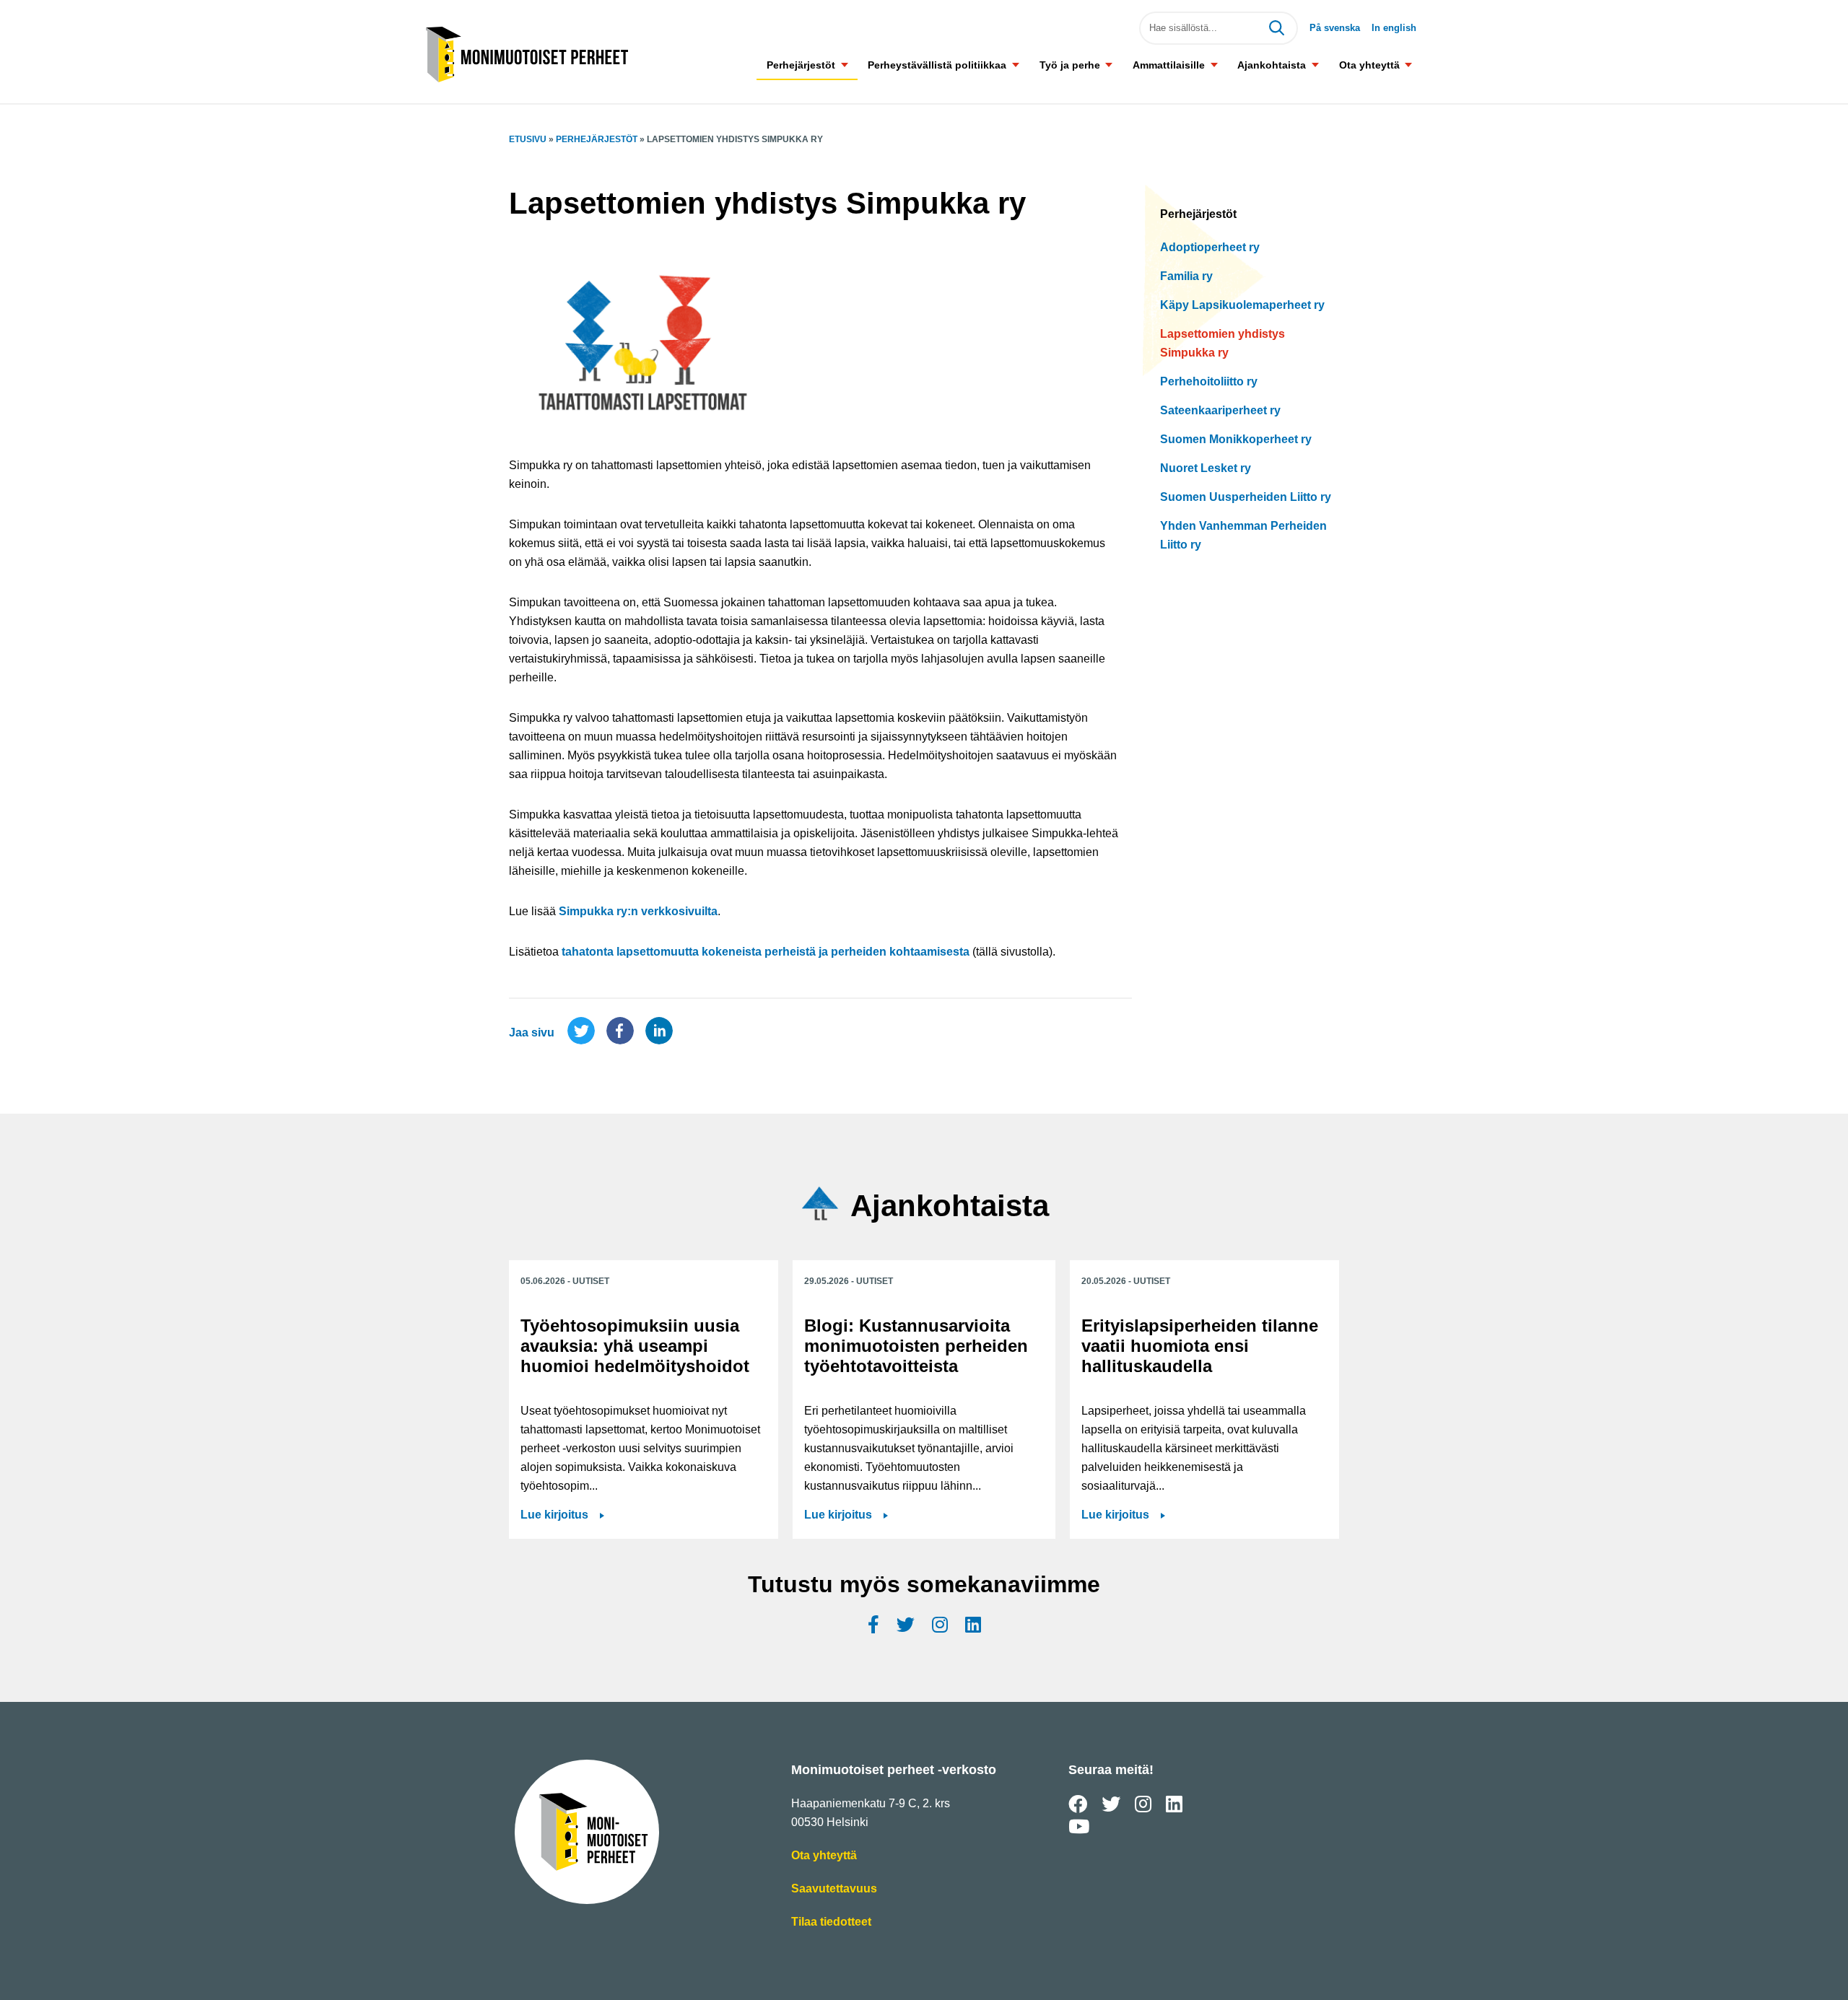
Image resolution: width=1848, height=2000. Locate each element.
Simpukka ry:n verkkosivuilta (638, 911)
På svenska (1335, 28)
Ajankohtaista (1272, 65)
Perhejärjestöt (801, 65)
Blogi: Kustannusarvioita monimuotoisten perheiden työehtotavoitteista (916, 1346)
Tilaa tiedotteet (831, 1923)
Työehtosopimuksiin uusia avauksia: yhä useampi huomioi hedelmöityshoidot (635, 1346)
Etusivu (528, 139)
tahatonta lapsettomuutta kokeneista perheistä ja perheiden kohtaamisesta (766, 952)
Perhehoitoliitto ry (1209, 381)
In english (1394, 28)
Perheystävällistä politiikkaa (937, 65)
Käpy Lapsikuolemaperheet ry (1242, 305)
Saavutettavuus (834, 1890)
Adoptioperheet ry (1210, 247)
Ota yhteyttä (1369, 65)
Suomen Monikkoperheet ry (1236, 439)
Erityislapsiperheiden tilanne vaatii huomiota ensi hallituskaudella (1200, 1346)
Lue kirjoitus (554, 1515)
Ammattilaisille (1169, 65)
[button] (844, 65)
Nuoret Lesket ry (1206, 468)
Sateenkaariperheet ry (1220, 410)
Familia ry (1186, 276)
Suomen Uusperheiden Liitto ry (1246, 497)
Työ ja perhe (1070, 65)
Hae (1276, 28)
